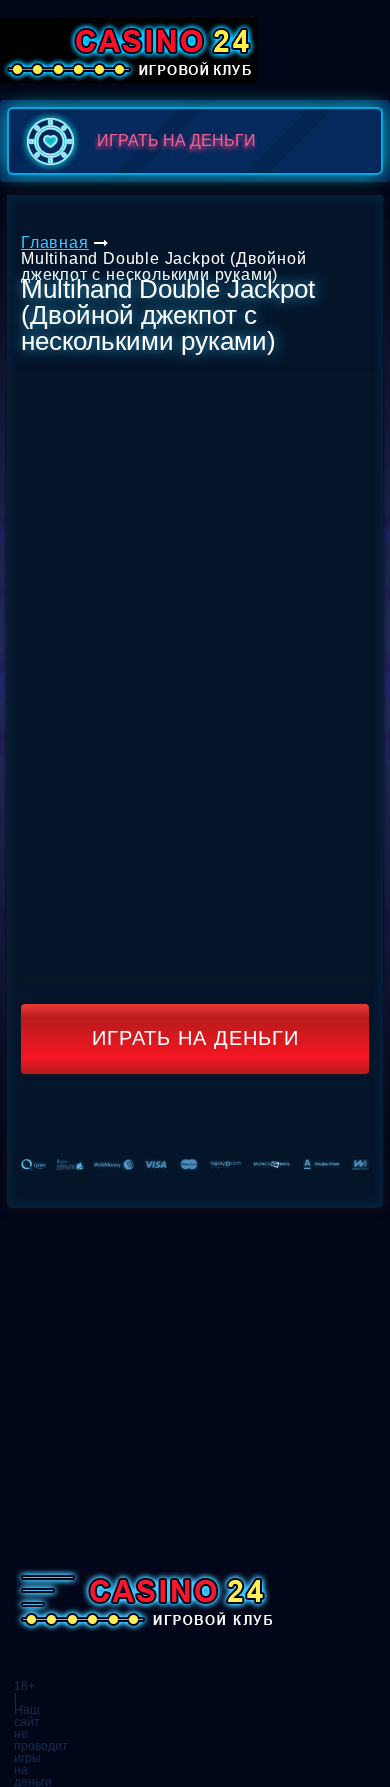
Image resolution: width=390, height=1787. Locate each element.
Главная (55, 242)
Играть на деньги (195, 1038)
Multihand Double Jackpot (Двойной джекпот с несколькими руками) (163, 266)
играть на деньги (176, 140)
